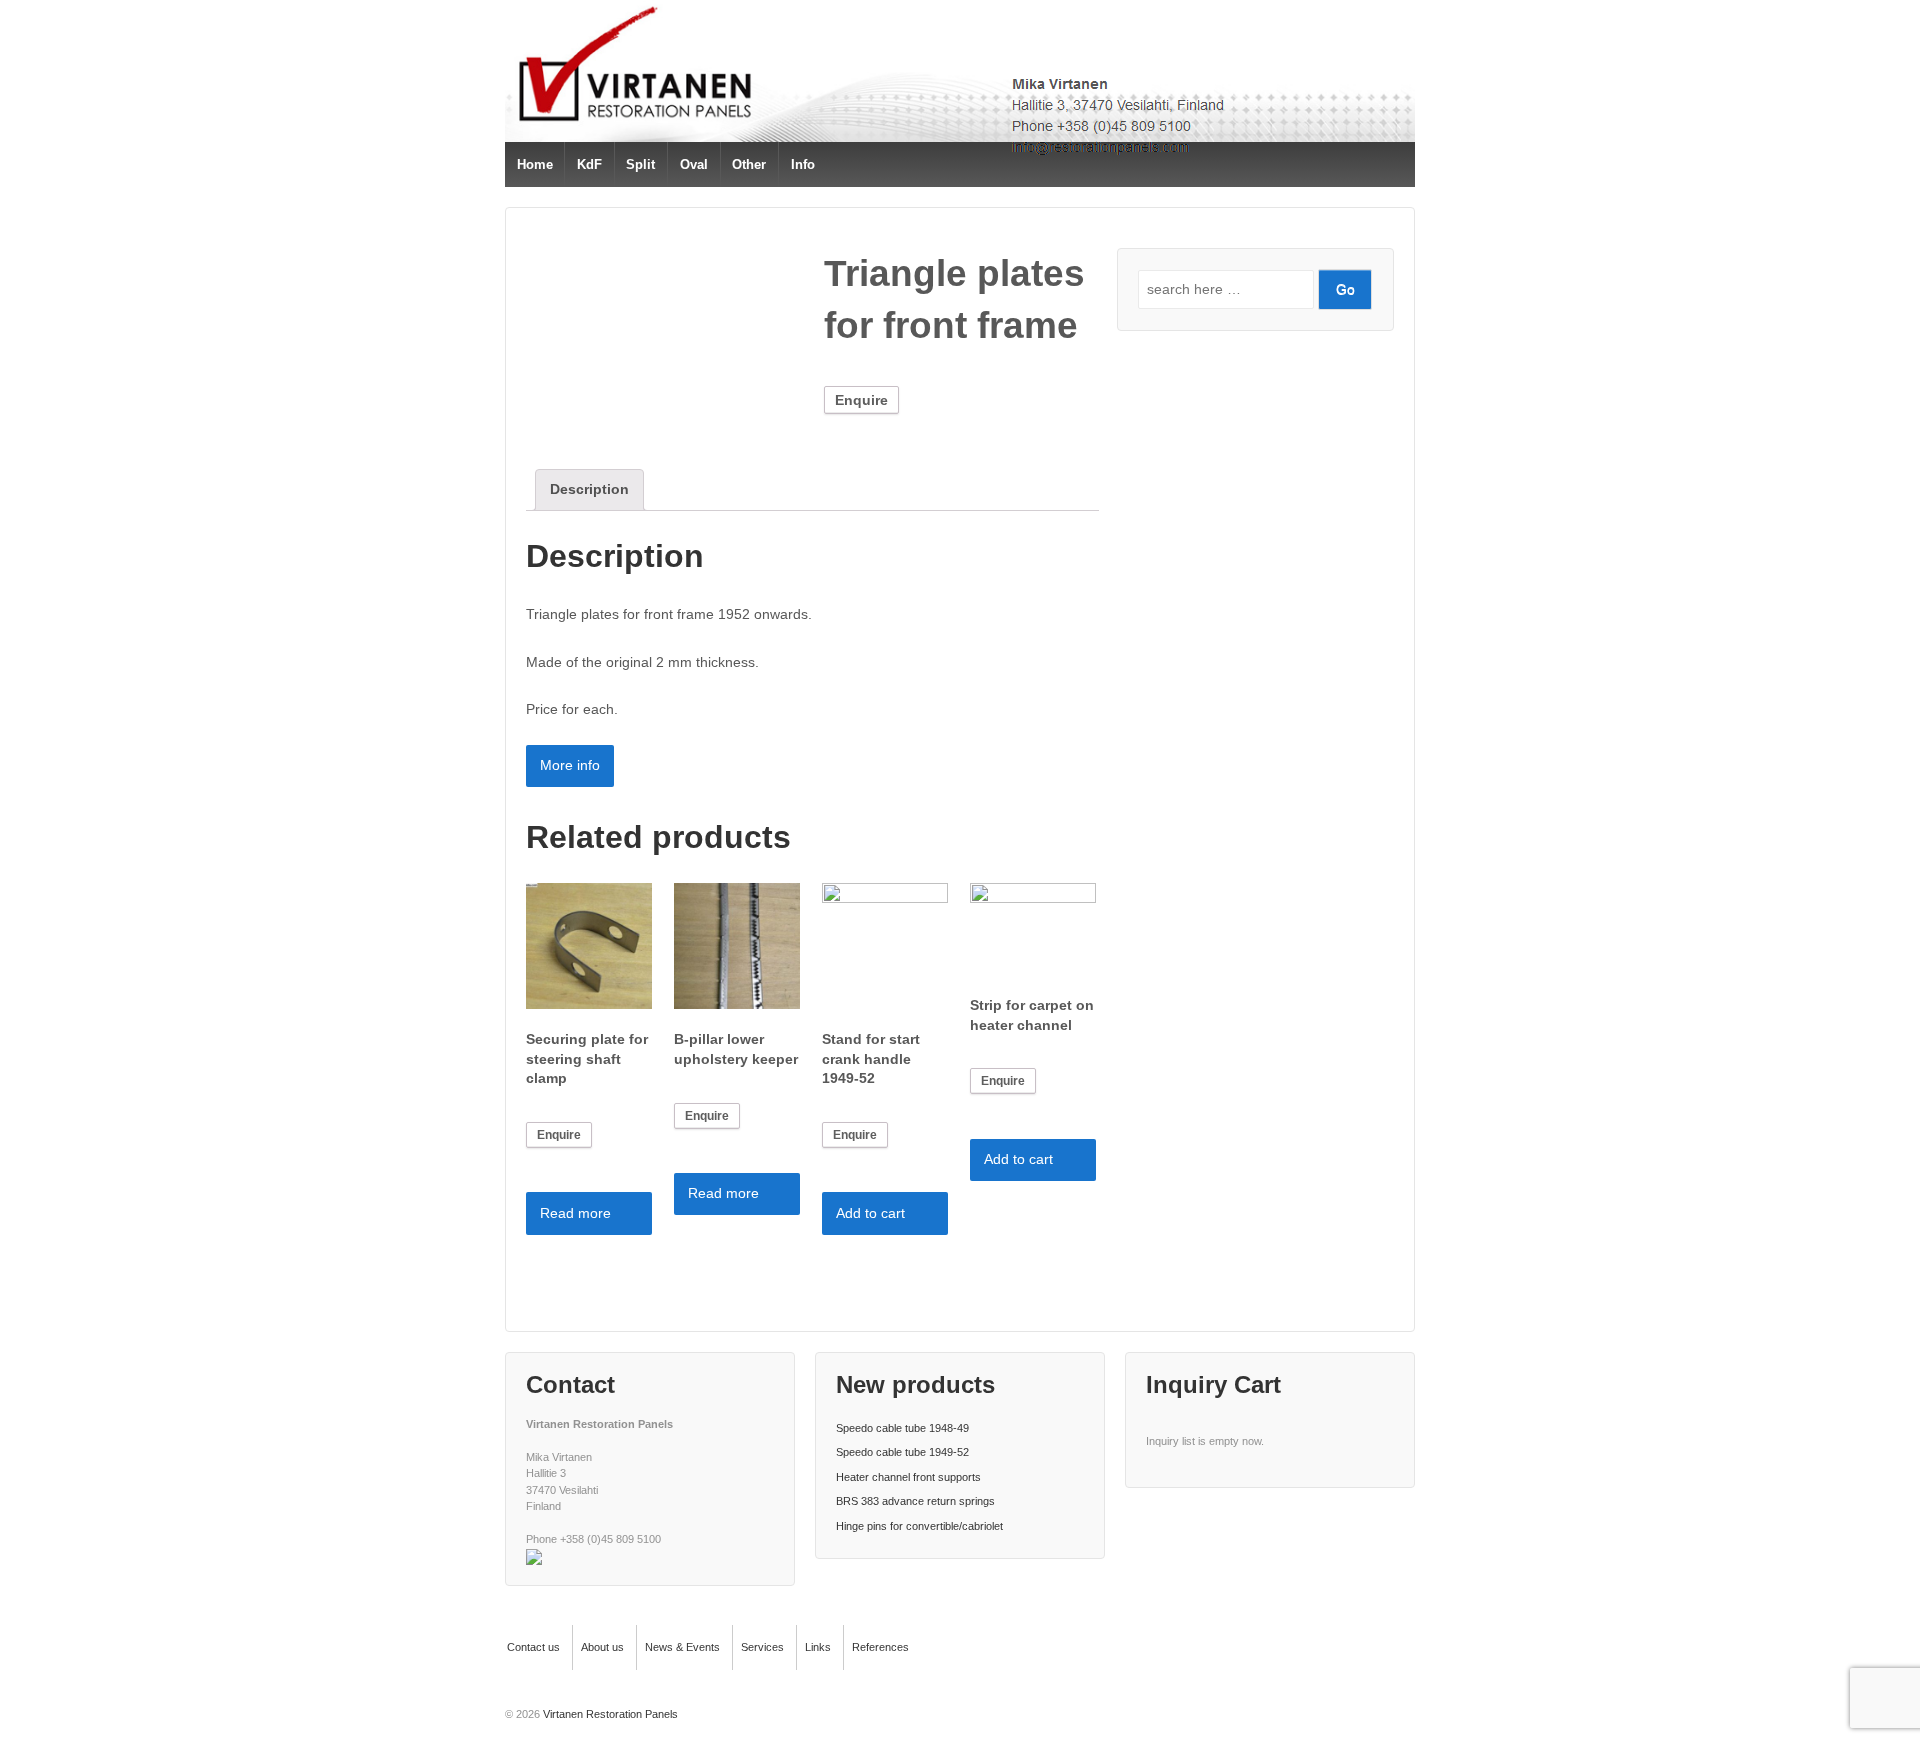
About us (602, 1647)
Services (762, 1647)
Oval (694, 164)
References (880, 1647)
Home (535, 164)
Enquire (861, 400)
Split (640, 164)
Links (818, 1647)
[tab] (589, 489)
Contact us (533, 1647)
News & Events (682, 1647)
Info (803, 164)
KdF (589, 164)
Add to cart (870, 1213)
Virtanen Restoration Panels (609, 1714)
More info (570, 765)
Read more (575, 1213)
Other (749, 164)
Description (589, 489)
